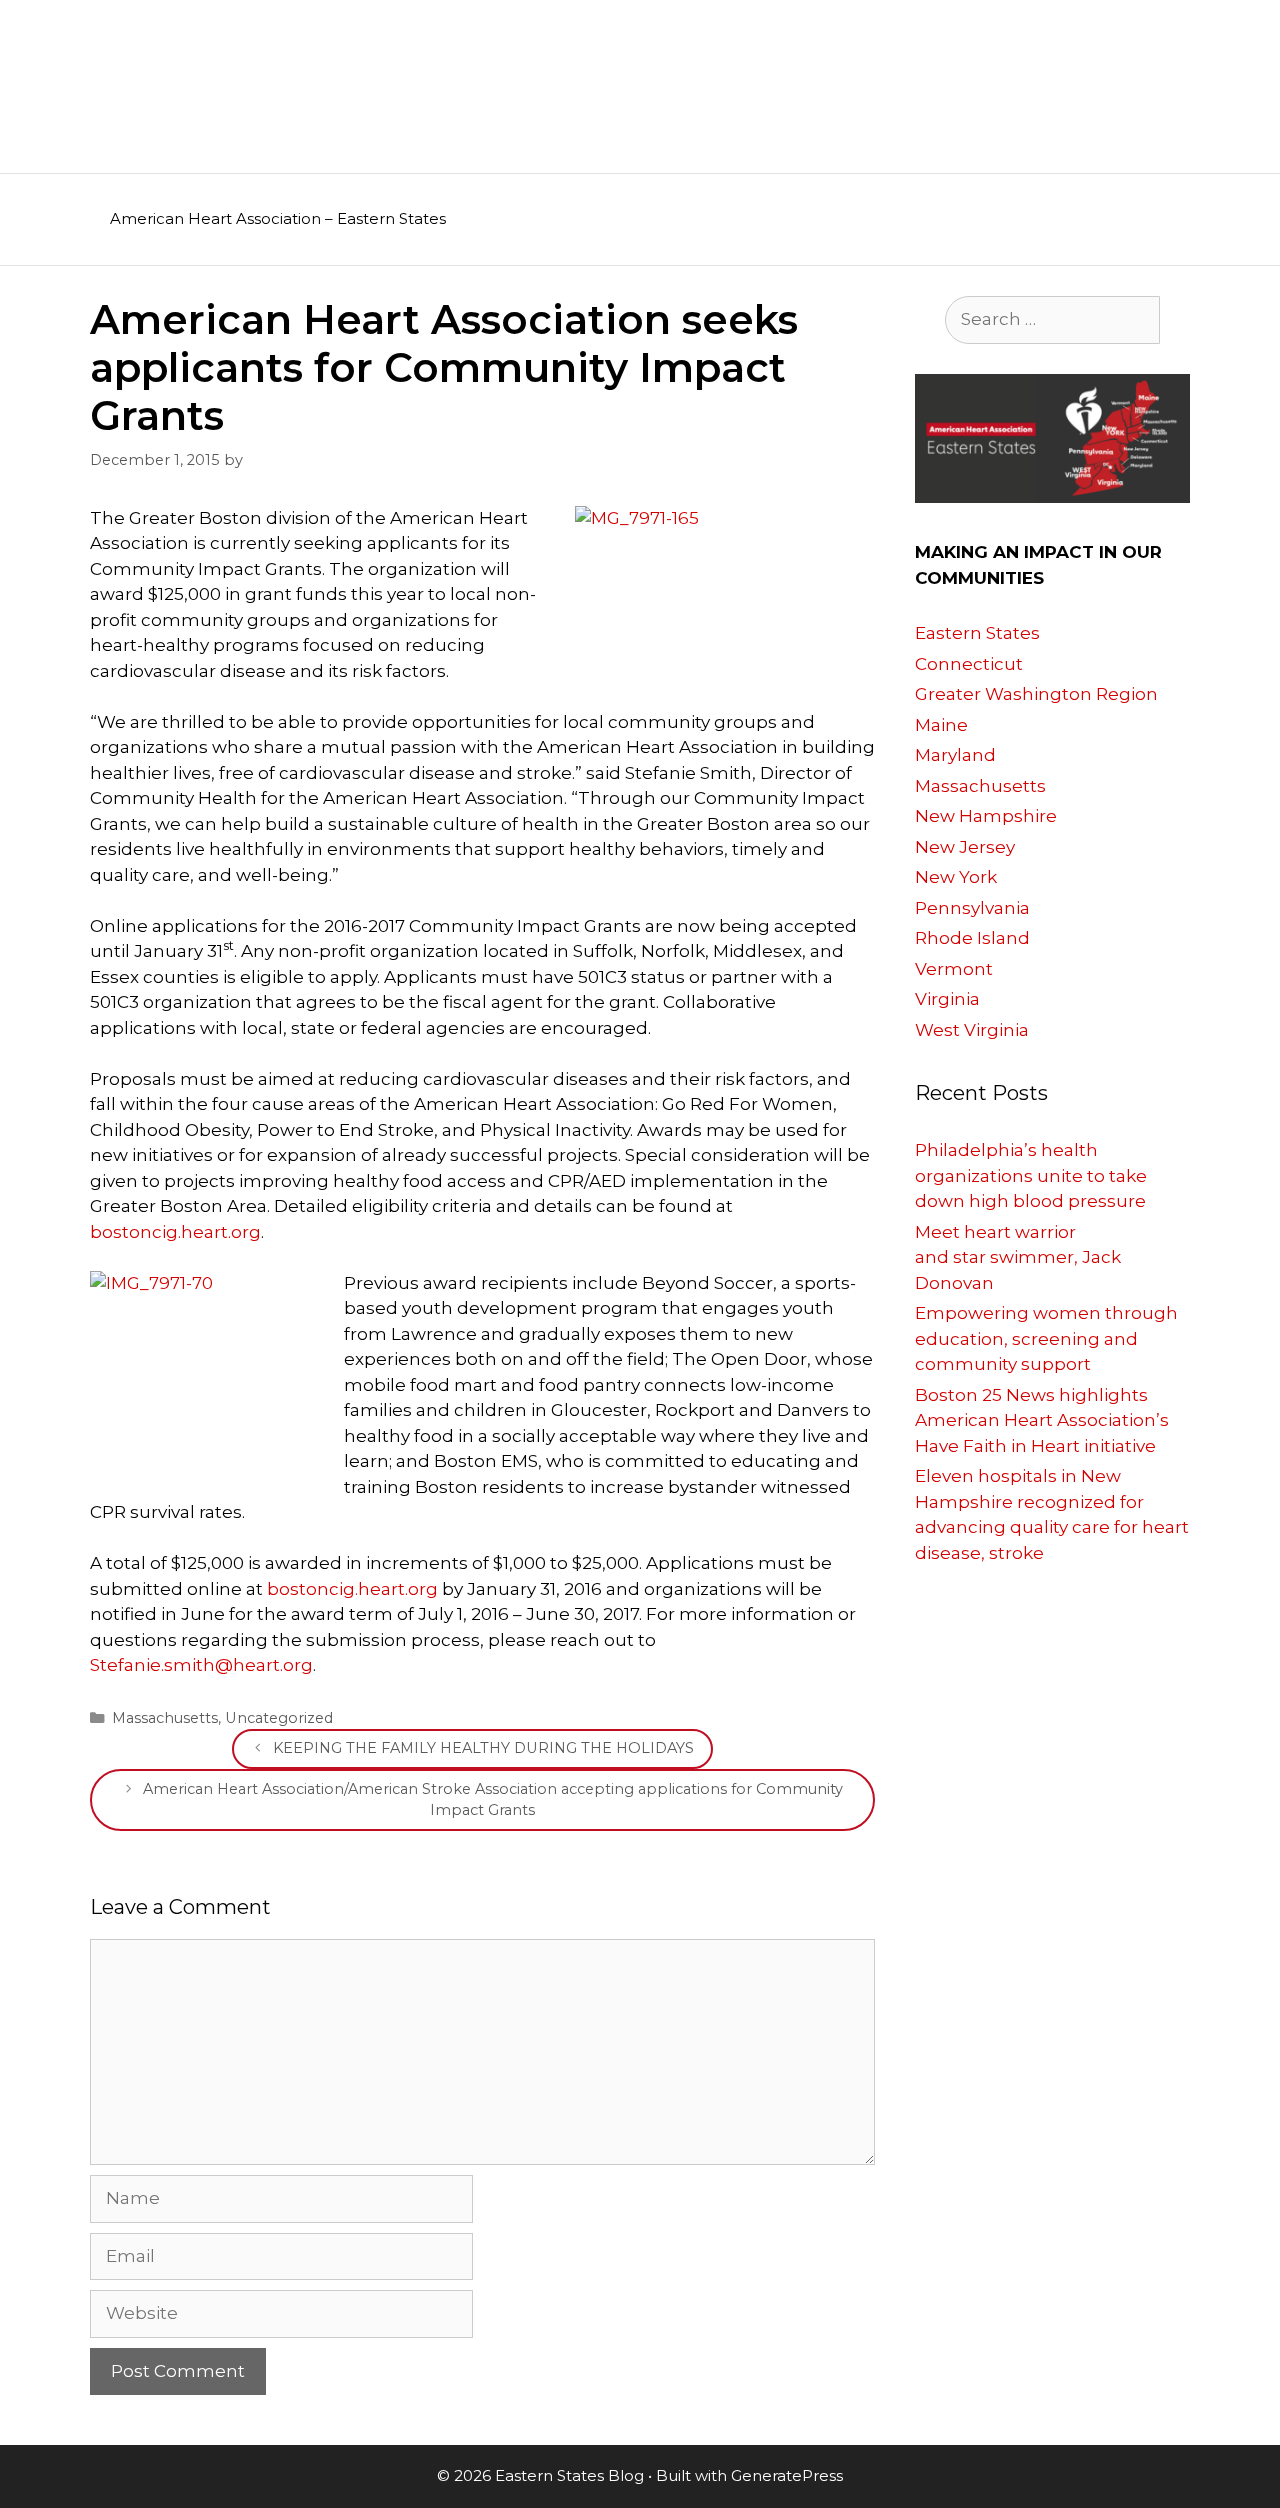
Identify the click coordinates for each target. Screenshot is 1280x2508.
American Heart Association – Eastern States (278, 218)
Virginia (947, 999)
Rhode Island (972, 938)
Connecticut (969, 664)
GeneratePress (787, 2475)
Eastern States (977, 633)
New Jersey (965, 847)
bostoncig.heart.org (175, 1232)
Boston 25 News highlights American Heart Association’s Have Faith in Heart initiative (1042, 1420)
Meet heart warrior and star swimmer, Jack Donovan (1018, 1257)
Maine (941, 725)
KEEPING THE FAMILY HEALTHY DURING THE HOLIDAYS (483, 1748)
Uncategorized (279, 1718)
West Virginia (972, 1030)
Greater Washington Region (1036, 694)
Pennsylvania (972, 908)
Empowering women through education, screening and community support (1046, 1338)
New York (956, 877)
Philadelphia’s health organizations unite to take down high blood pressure (1031, 1175)
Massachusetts (165, 1718)
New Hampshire (986, 816)
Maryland (955, 755)
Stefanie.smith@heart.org (201, 1665)
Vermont (954, 969)
